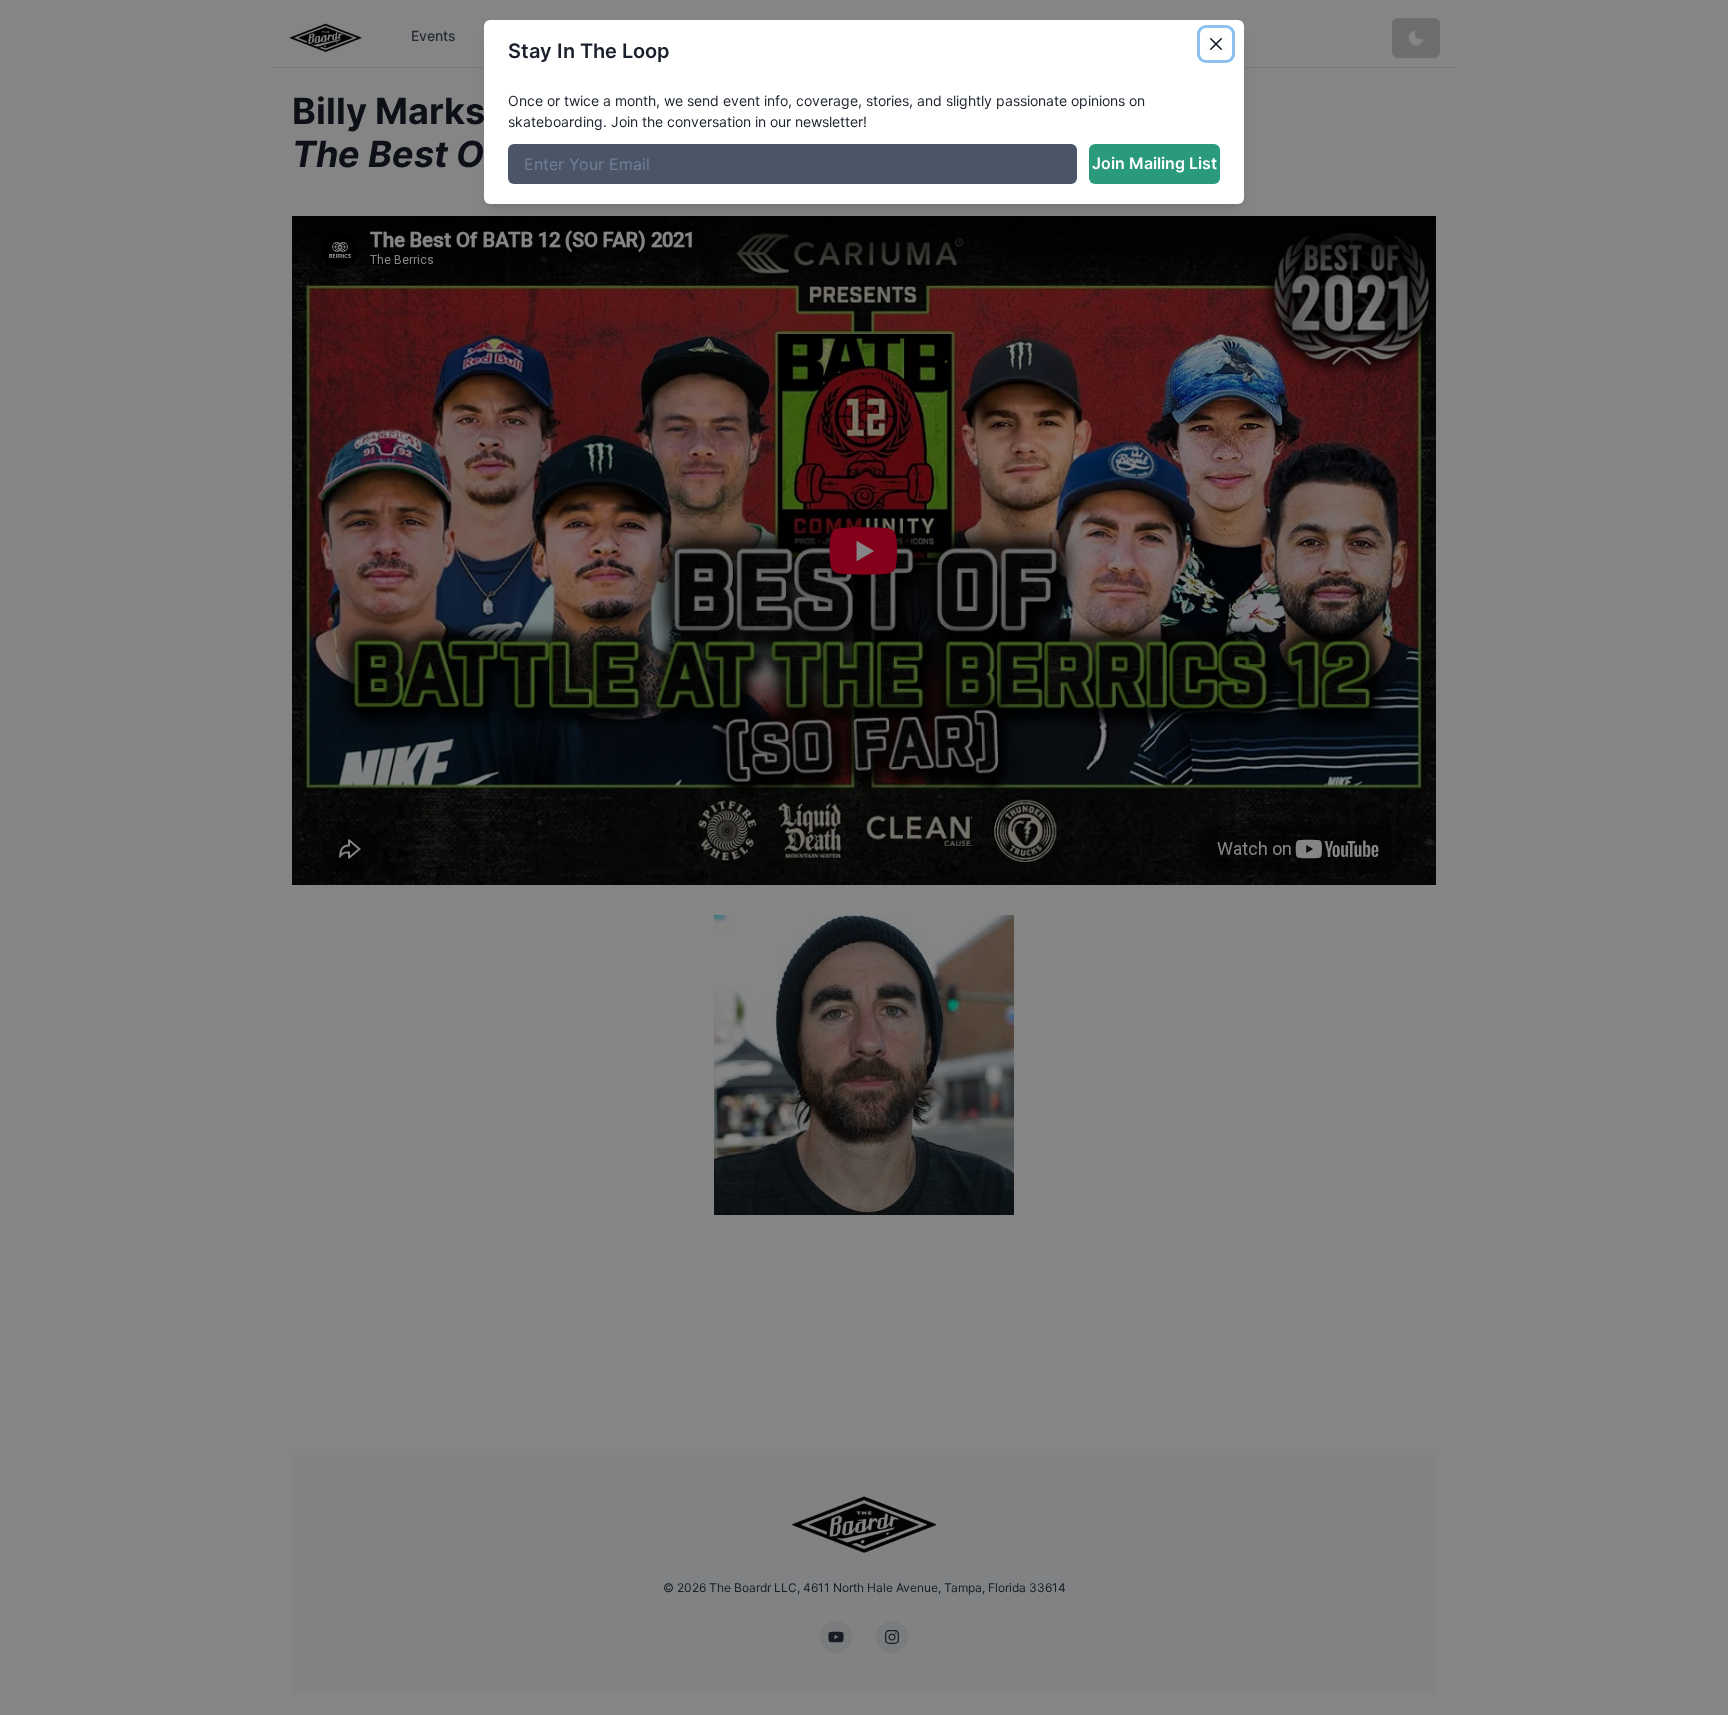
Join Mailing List (1154, 163)
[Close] (1216, 44)
